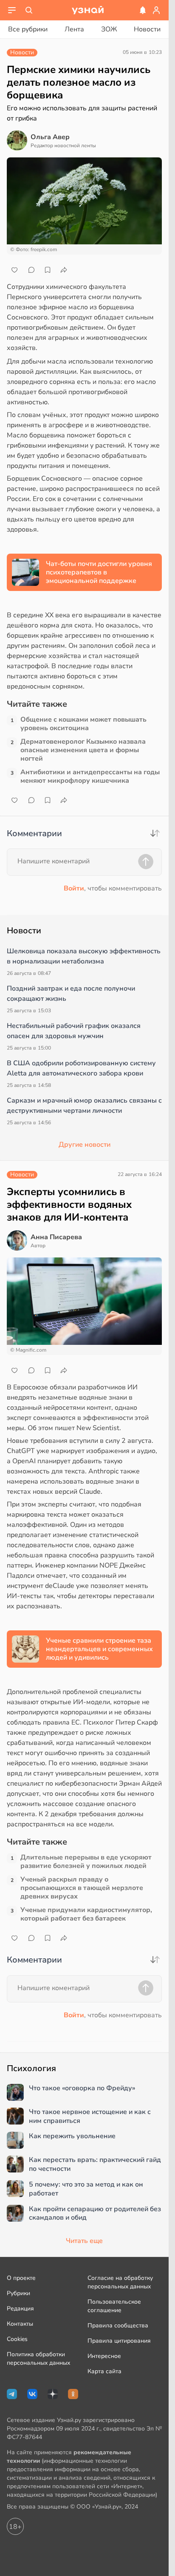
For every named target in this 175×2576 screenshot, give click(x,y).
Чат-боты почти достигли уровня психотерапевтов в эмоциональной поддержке (99, 572)
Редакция (20, 2309)
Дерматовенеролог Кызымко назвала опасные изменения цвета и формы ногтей (83, 750)
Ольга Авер (50, 137)
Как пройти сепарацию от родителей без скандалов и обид (95, 2214)
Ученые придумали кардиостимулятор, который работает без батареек (86, 1914)
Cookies (17, 2339)
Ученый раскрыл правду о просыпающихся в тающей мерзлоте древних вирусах (82, 1888)
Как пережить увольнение (72, 2136)
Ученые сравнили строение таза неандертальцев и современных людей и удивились (99, 1649)
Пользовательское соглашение (114, 2306)
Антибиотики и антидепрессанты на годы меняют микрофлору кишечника (90, 776)
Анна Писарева (56, 1237)
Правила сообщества (118, 2325)
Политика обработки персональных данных (38, 2359)
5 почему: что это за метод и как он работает (86, 2189)
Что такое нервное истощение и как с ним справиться (90, 2117)
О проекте (21, 2278)
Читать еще (84, 2241)
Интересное (104, 2356)
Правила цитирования (119, 2341)
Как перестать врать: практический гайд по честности (95, 2164)
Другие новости (85, 1145)
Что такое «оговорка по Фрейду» (82, 2088)
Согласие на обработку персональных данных (120, 2282)
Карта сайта (104, 2371)
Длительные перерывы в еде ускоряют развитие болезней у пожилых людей (86, 1862)
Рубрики (18, 2293)
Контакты (20, 2324)
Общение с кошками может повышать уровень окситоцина (83, 724)
